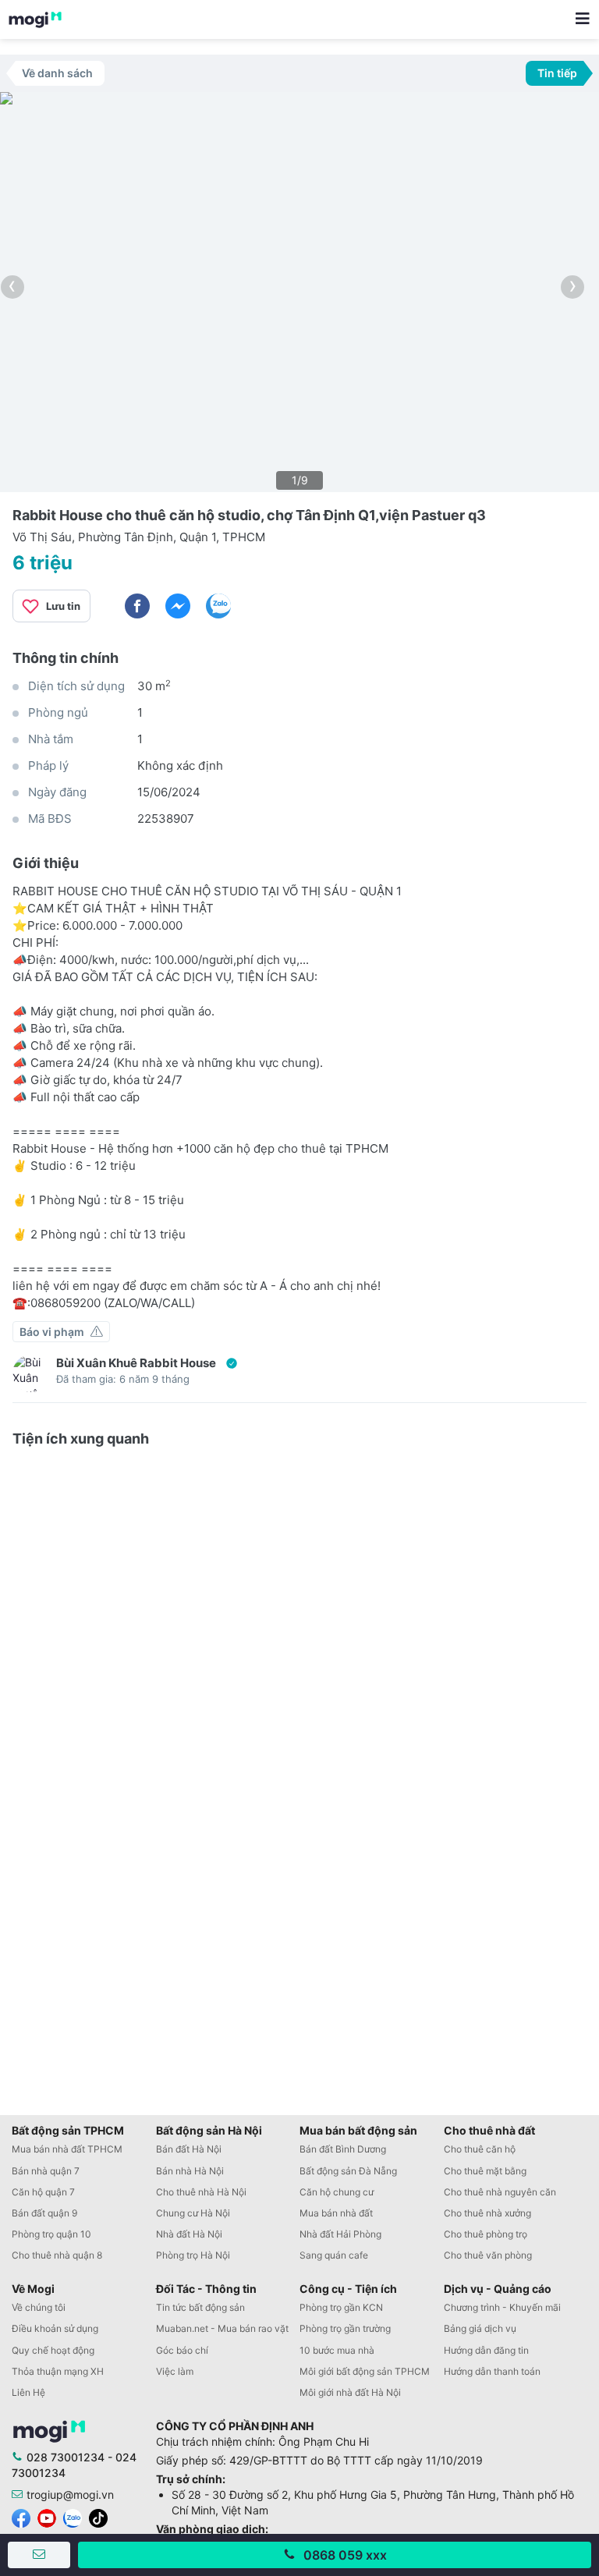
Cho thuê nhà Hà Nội (201, 2192)
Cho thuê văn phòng (488, 2255)
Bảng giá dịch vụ (480, 2328)
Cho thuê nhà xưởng (487, 2213)
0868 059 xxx (345, 2555)
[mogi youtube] (47, 2517)
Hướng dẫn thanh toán (492, 2371)
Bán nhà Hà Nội (190, 2171)
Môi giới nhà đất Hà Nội (350, 2392)
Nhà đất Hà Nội (189, 2234)
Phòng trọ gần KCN (341, 2307)
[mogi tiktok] (98, 2517)
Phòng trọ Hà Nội (193, 2255)
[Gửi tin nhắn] (39, 2555)
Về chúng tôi (39, 2307)
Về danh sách (57, 73)
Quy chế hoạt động (53, 2350)
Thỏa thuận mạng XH (58, 2371)
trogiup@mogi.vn (70, 2495)
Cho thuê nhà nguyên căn (500, 2192)
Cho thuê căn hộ (480, 2149)
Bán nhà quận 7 (46, 2171)
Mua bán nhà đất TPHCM (67, 2149)
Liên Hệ (28, 2392)
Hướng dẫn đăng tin (486, 2350)
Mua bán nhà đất (336, 2213)
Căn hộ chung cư (337, 2192)
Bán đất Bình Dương (343, 2149)
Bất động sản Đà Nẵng (348, 2171)
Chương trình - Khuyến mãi (502, 2307)
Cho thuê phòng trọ (486, 2234)
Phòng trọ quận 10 (51, 2234)
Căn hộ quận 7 (43, 2192)
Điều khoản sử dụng (55, 2328)
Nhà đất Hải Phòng (340, 2234)
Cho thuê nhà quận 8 (57, 2255)
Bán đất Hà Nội (189, 2149)
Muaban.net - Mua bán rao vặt (222, 2328)
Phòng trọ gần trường (345, 2328)
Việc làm (175, 2371)
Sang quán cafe (334, 2255)
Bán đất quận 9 (44, 2213)
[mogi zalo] (73, 2517)
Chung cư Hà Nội (193, 2213)
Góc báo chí (182, 2350)
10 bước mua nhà (337, 2350)
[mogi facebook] (21, 2517)
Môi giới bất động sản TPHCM (365, 2371)
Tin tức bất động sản (200, 2307)
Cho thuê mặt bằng (485, 2171)
